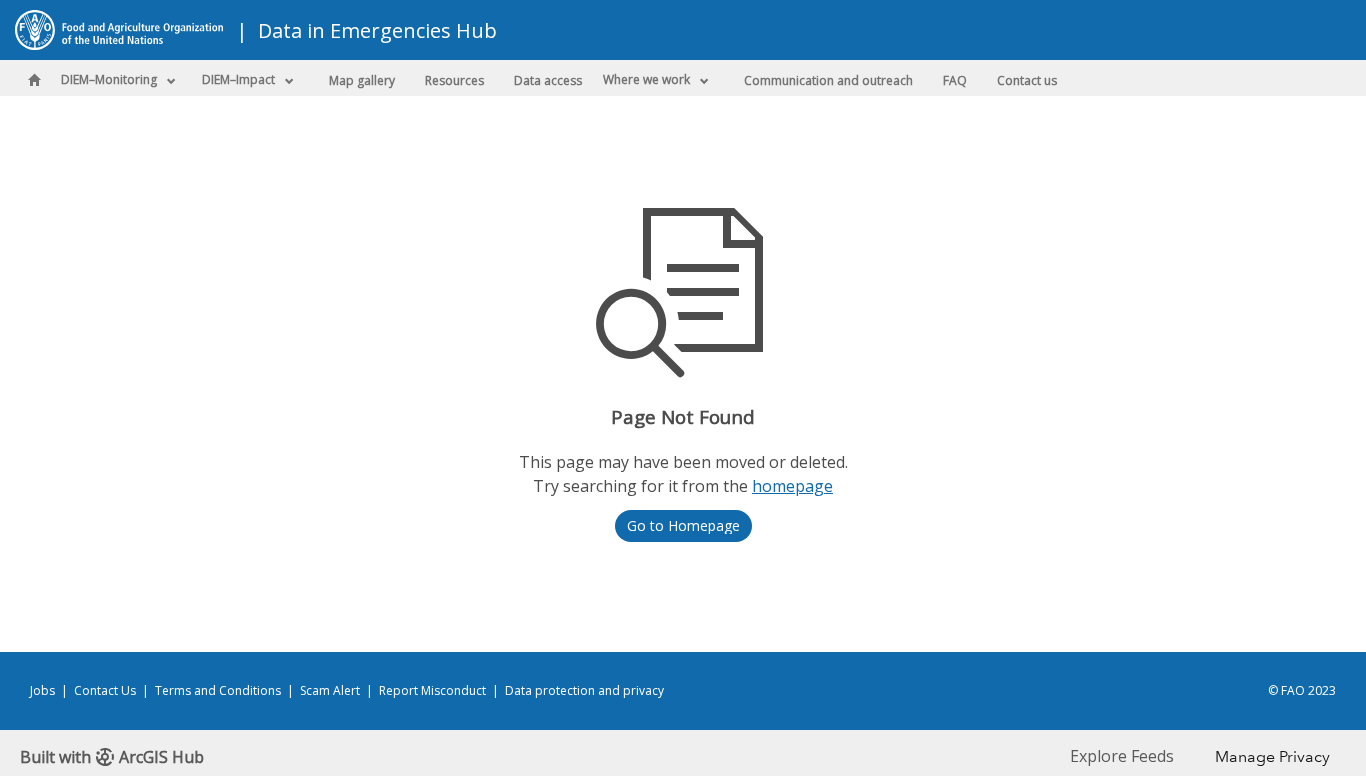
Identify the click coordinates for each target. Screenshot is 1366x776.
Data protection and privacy (584, 690)
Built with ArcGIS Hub (112, 757)
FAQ (955, 80)
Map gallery (362, 80)
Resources (454, 80)
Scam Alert (330, 690)
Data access (548, 80)
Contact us (1027, 80)
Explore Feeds (1122, 756)
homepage (792, 486)
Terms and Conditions (218, 690)
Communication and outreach (828, 80)
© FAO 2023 (1302, 690)
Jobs (42, 690)
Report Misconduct (432, 690)
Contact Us (105, 690)
